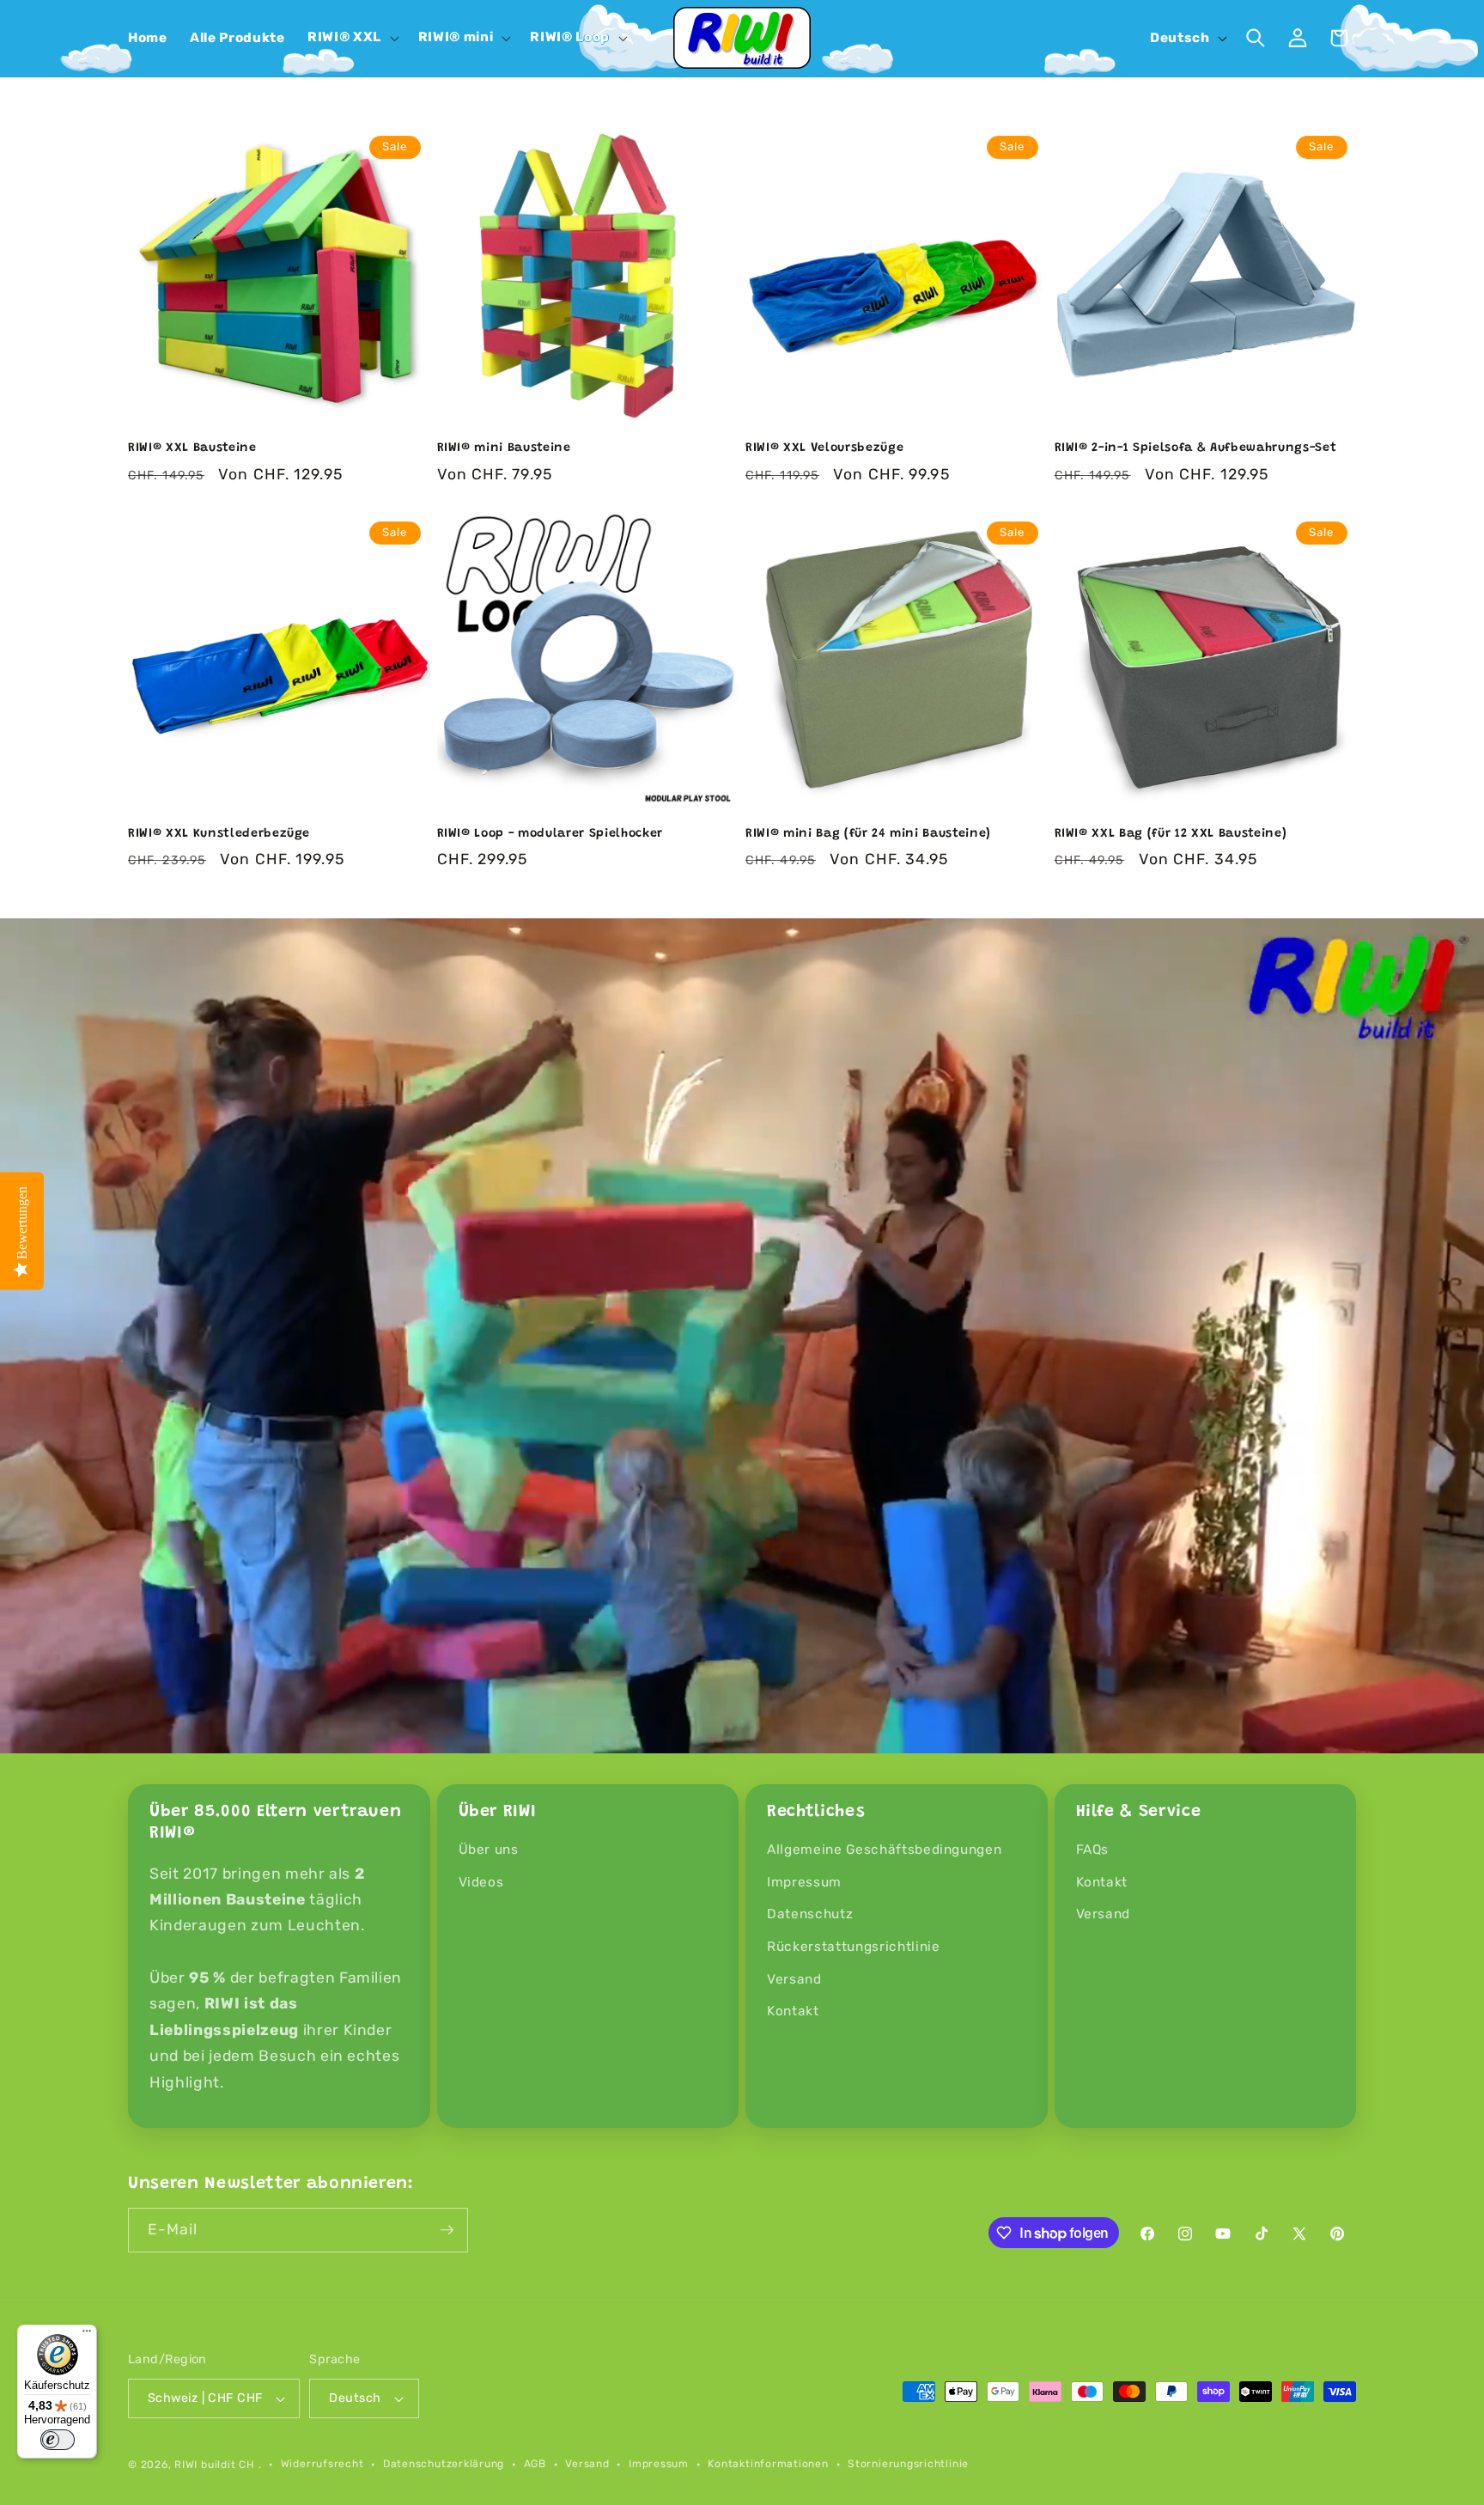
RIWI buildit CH (215, 2465)
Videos (481, 1882)
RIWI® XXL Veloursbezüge (824, 448)
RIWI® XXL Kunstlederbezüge (219, 834)
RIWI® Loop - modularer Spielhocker (550, 834)
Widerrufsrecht (322, 2464)
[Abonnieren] (447, 2230)
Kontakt (793, 2011)
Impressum (804, 1882)
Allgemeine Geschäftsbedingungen (884, 1850)
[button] (352, 38)
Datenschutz (810, 1914)
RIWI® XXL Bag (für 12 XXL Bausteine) (1171, 834)
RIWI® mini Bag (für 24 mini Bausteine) (868, 834)
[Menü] (87, 2335)
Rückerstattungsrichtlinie (854, 1947)
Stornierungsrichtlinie (908, 2464)
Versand (794, 1979)
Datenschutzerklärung (444, 2464)
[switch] (58, 2440)
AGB (535, 2464)
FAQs (1093, 1850)
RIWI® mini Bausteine (504, 448)
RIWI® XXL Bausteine (192, 448)
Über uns (489, 1850)
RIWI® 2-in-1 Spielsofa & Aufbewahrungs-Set (1196, 448)
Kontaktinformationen (768, 2464)
